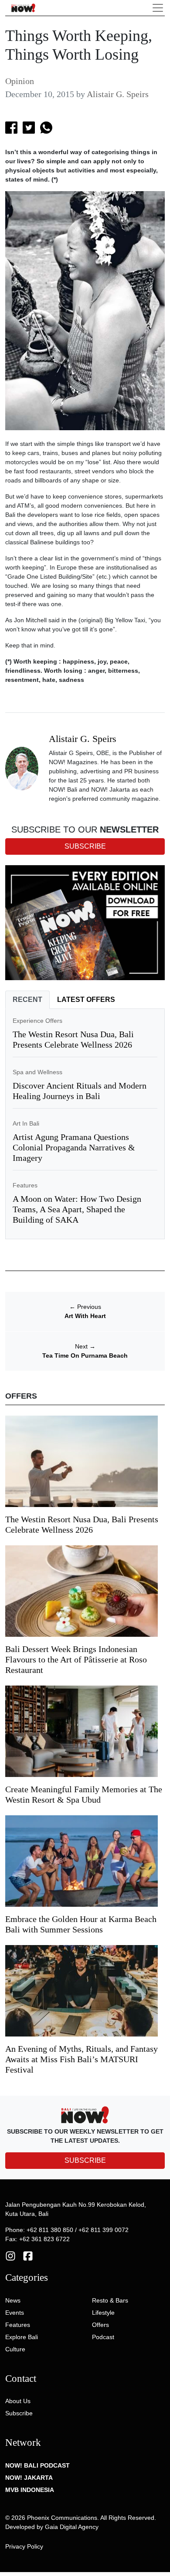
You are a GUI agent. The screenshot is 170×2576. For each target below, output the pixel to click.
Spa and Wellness (37, 1072)
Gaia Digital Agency (72, 2527)
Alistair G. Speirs (118, 94)
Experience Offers (37, 1021)
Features (25, 1185)
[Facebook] (28, 2256)
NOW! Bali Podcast (37, 2465)
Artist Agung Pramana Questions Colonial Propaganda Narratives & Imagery (74, 1147)
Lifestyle (103, 2313)
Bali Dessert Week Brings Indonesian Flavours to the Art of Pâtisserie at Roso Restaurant (76, 1659)
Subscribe (19, 2413)
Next (85, 1346)
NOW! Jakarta (29, 2478)
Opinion (20, 81)
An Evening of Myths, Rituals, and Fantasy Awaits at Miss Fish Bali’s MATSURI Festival (82, 2059)
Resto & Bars (110, 2300)
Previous (85, 1307)
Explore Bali (22, 2337)
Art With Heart (85, 1316)
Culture (15, 2349)
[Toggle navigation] (158, 8)
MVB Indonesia (30, 2490)
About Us (18, 2401)
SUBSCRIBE (85, 2160)
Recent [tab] (27, 1000)
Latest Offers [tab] (86, 1000)
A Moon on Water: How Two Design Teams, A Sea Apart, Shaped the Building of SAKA (77, 1209)
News (13, 2300)
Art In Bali (26, 1123)
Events (15, 2313)
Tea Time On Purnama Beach (85, 1355)
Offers (100, 2325)
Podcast (103, 2337)
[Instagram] (10, 2256)
